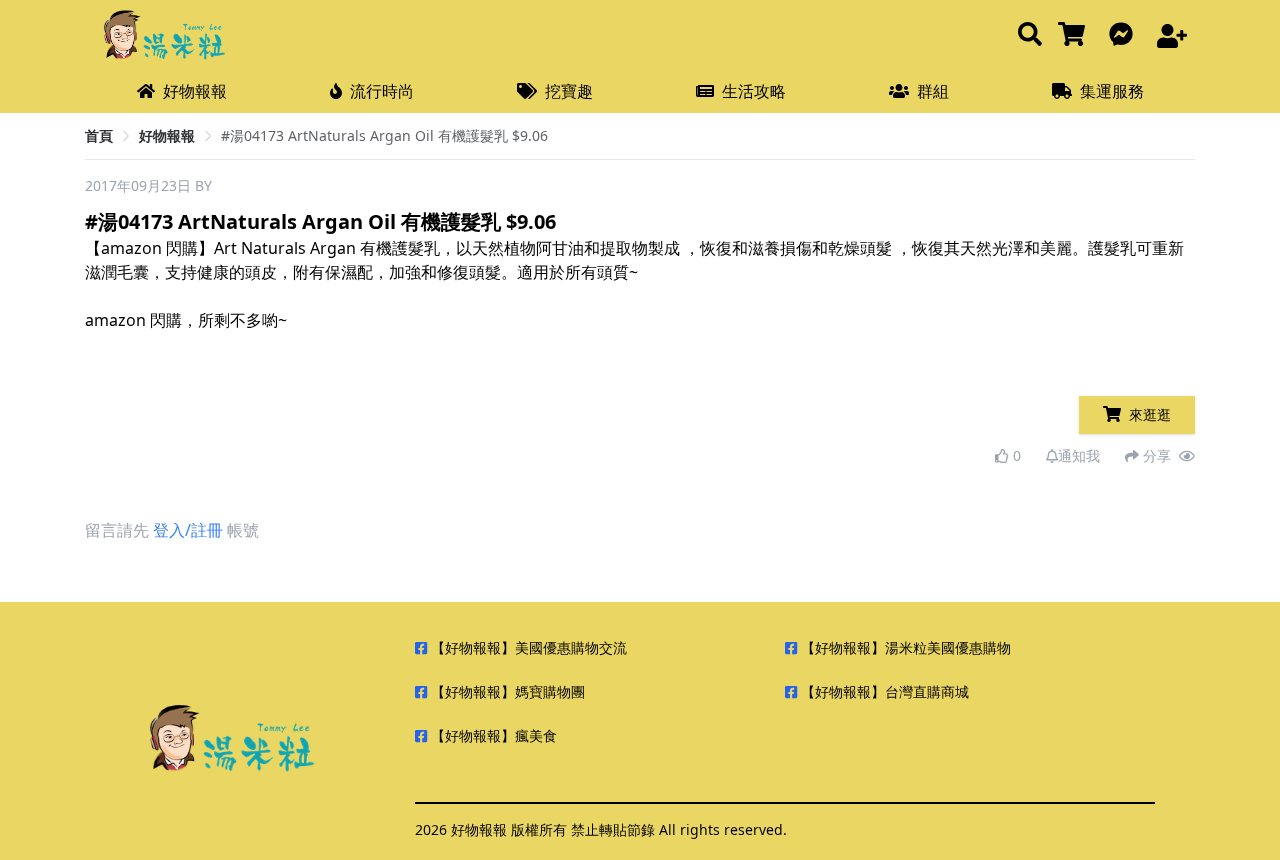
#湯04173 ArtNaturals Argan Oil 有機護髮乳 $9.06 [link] (384, 135)
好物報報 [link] (167, 135)
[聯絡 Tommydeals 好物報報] (1125, 35)
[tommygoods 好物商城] (1075, 35)
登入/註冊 (188, 530)
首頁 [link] (99, 135)
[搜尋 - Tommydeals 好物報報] (1030, 35)
